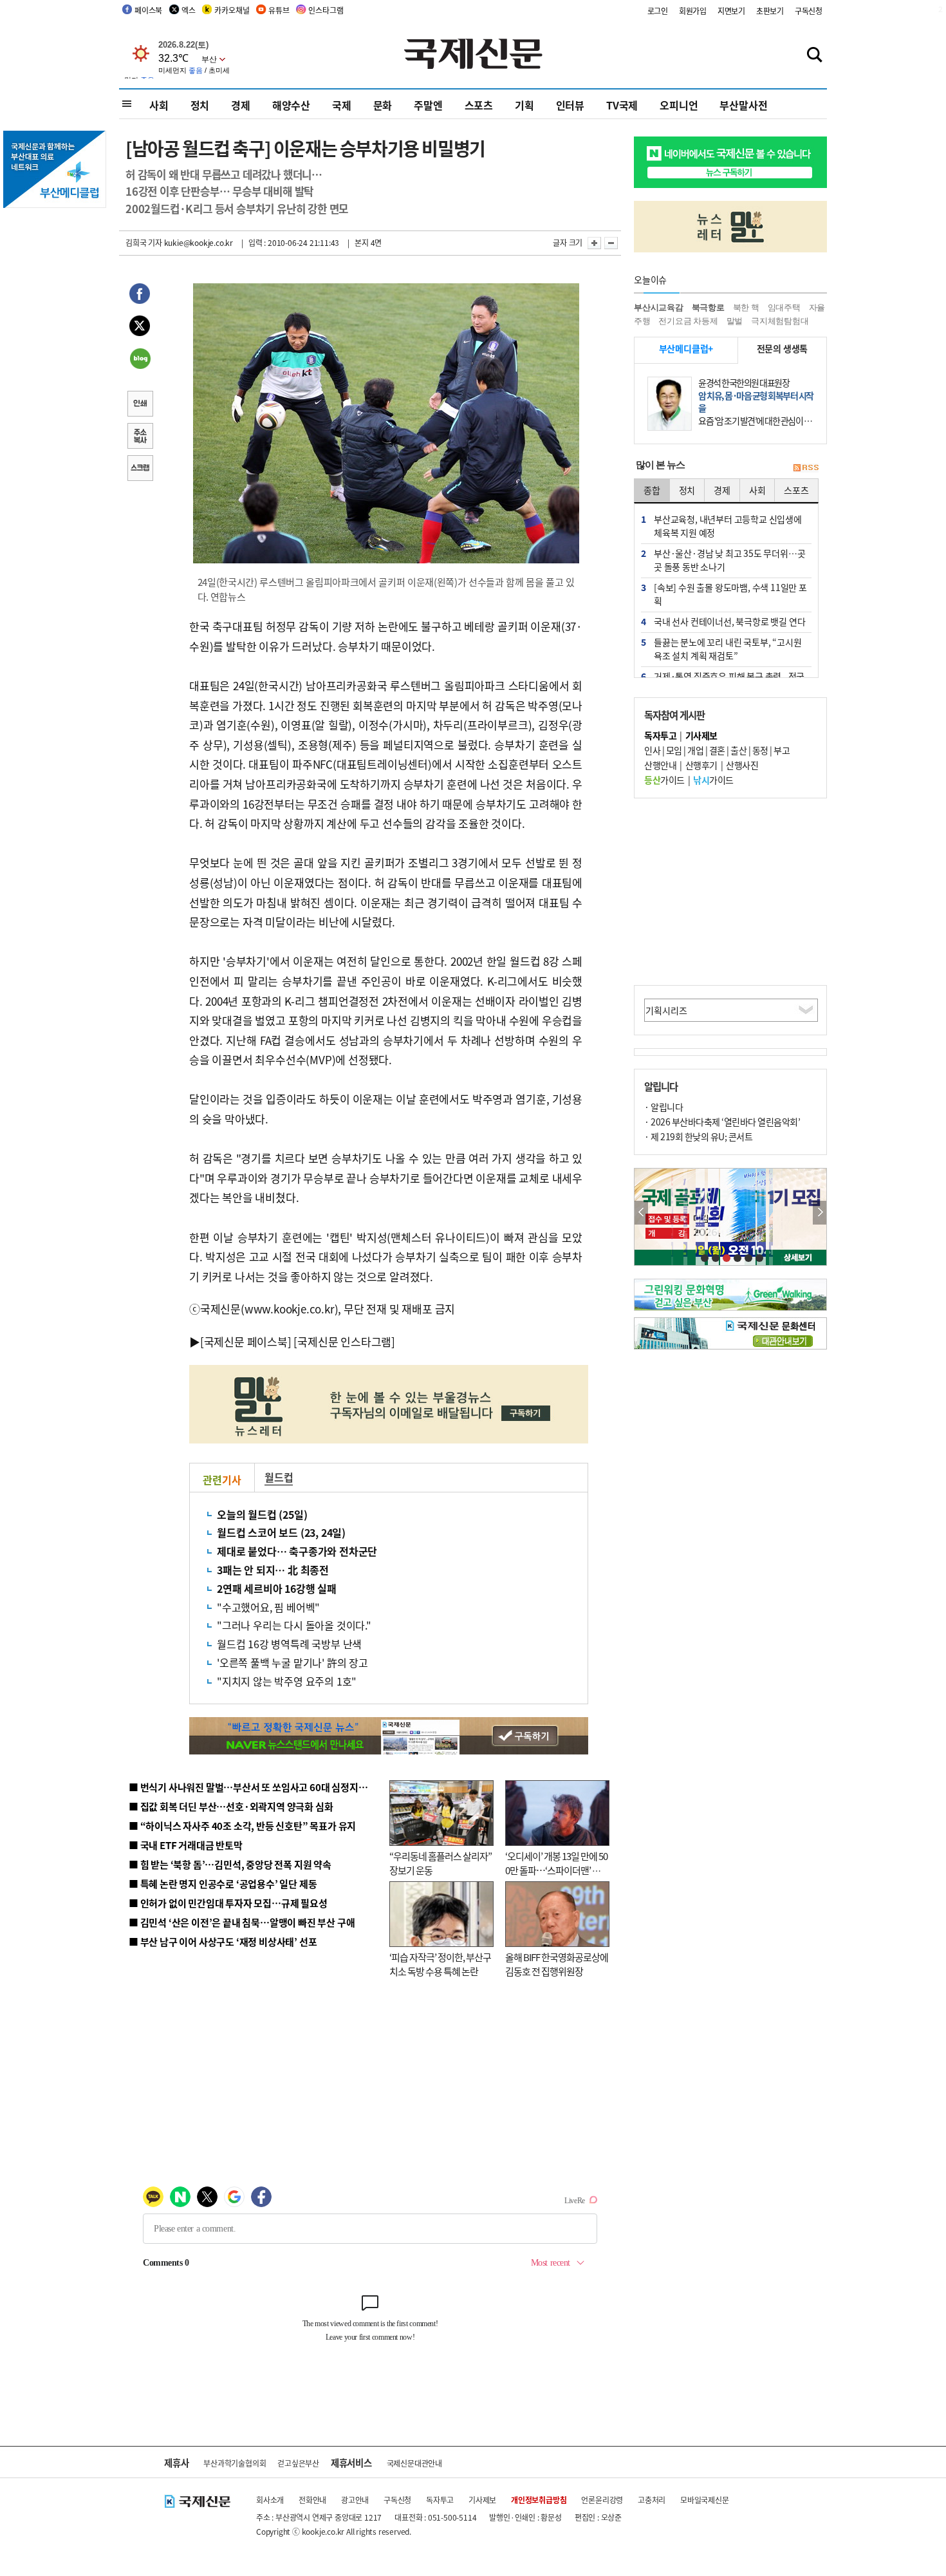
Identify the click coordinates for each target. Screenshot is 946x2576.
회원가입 (693, 11)
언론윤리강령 (602, 2500)
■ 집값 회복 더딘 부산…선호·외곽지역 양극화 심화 (231, 1806)
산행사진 (742, 765)
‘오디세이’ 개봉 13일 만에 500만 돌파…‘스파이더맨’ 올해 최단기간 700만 (556, 1870)
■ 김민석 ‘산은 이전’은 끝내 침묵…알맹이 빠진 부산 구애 (242, 1922)
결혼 (717, 750)
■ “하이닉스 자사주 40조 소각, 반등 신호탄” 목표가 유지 (242, 1826)
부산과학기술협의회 (235, 2463)
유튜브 (279, 10)
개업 (695, 750)
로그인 (658, 11)
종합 (652, 490)
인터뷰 (570, 105)
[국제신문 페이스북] (246, 1341)
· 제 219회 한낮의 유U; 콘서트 (698, 1136)
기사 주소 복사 (140, 437)
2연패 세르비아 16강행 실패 (277, 1588)
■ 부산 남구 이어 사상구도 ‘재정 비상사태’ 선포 (223, 1941)
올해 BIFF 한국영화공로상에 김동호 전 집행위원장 (557, 1964)
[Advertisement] (730, 892)
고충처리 (652, 2500)
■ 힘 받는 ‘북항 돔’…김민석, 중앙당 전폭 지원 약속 (230, 1864)
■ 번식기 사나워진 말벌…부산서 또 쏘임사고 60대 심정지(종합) (256, 1787)
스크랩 (140, 469)
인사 (652, 750)
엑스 (189, 10)
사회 (159, 105)
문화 (383, 105)
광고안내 (355, 2500)
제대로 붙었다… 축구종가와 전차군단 (297, 1551)
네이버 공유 (140, 360)
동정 (760, 750)
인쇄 (140, 405)
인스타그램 (326, 10)
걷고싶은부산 (298, 2463)
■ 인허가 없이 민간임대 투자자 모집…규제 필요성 (228, 1903)
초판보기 (770, 11)
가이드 (664, 780)
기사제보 (482, 2500)
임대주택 (784, 307)
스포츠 (479, 105)
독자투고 (440, 2500)
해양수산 (291, 105)
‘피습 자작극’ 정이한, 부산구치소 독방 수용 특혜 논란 (440, 1964)
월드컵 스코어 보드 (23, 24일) (281, 1532)
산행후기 (701, 765)
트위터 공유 (140, 328)
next (820, 1213)
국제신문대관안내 (414, 2463)
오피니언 (679, 105)
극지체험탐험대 (780, 321)
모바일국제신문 (705, 2500)
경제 (241, 105)
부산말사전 (743, 105)
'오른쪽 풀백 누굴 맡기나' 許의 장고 (292, 1662)
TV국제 (622, 105)
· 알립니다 (663, 1107)
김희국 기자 (144, 242)
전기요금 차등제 (688, 321)
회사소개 (270, 2500)
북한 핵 (746, 307)
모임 (674, 750)
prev (641, 1213)
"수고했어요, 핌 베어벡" (268, 1607)
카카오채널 (232, 10)
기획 (524, 105)
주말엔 (428, 105)
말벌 (735, 321)
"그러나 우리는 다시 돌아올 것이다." (294, 1625)
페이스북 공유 (140, 296)
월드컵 (279, 1477)
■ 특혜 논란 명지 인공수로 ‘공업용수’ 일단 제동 (223, 1884)
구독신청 (809, 11)
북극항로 (708, 307)
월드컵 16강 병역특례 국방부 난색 (289, 1644)
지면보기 (731, 11)
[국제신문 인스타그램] (344, 1341)
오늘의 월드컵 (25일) (262, 1514)
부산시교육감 (659, 307)
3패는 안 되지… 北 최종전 (273, 1570)
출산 (738, 750)
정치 (200, 105)
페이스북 (148, 10)
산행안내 (660, 765)
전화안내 (312, 2500)
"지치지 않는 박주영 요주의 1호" (287, 1681)
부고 (782, 750)
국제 (342, 105)
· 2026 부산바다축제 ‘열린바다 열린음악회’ (722, 1122)
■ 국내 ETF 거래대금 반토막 (186, 1845)
